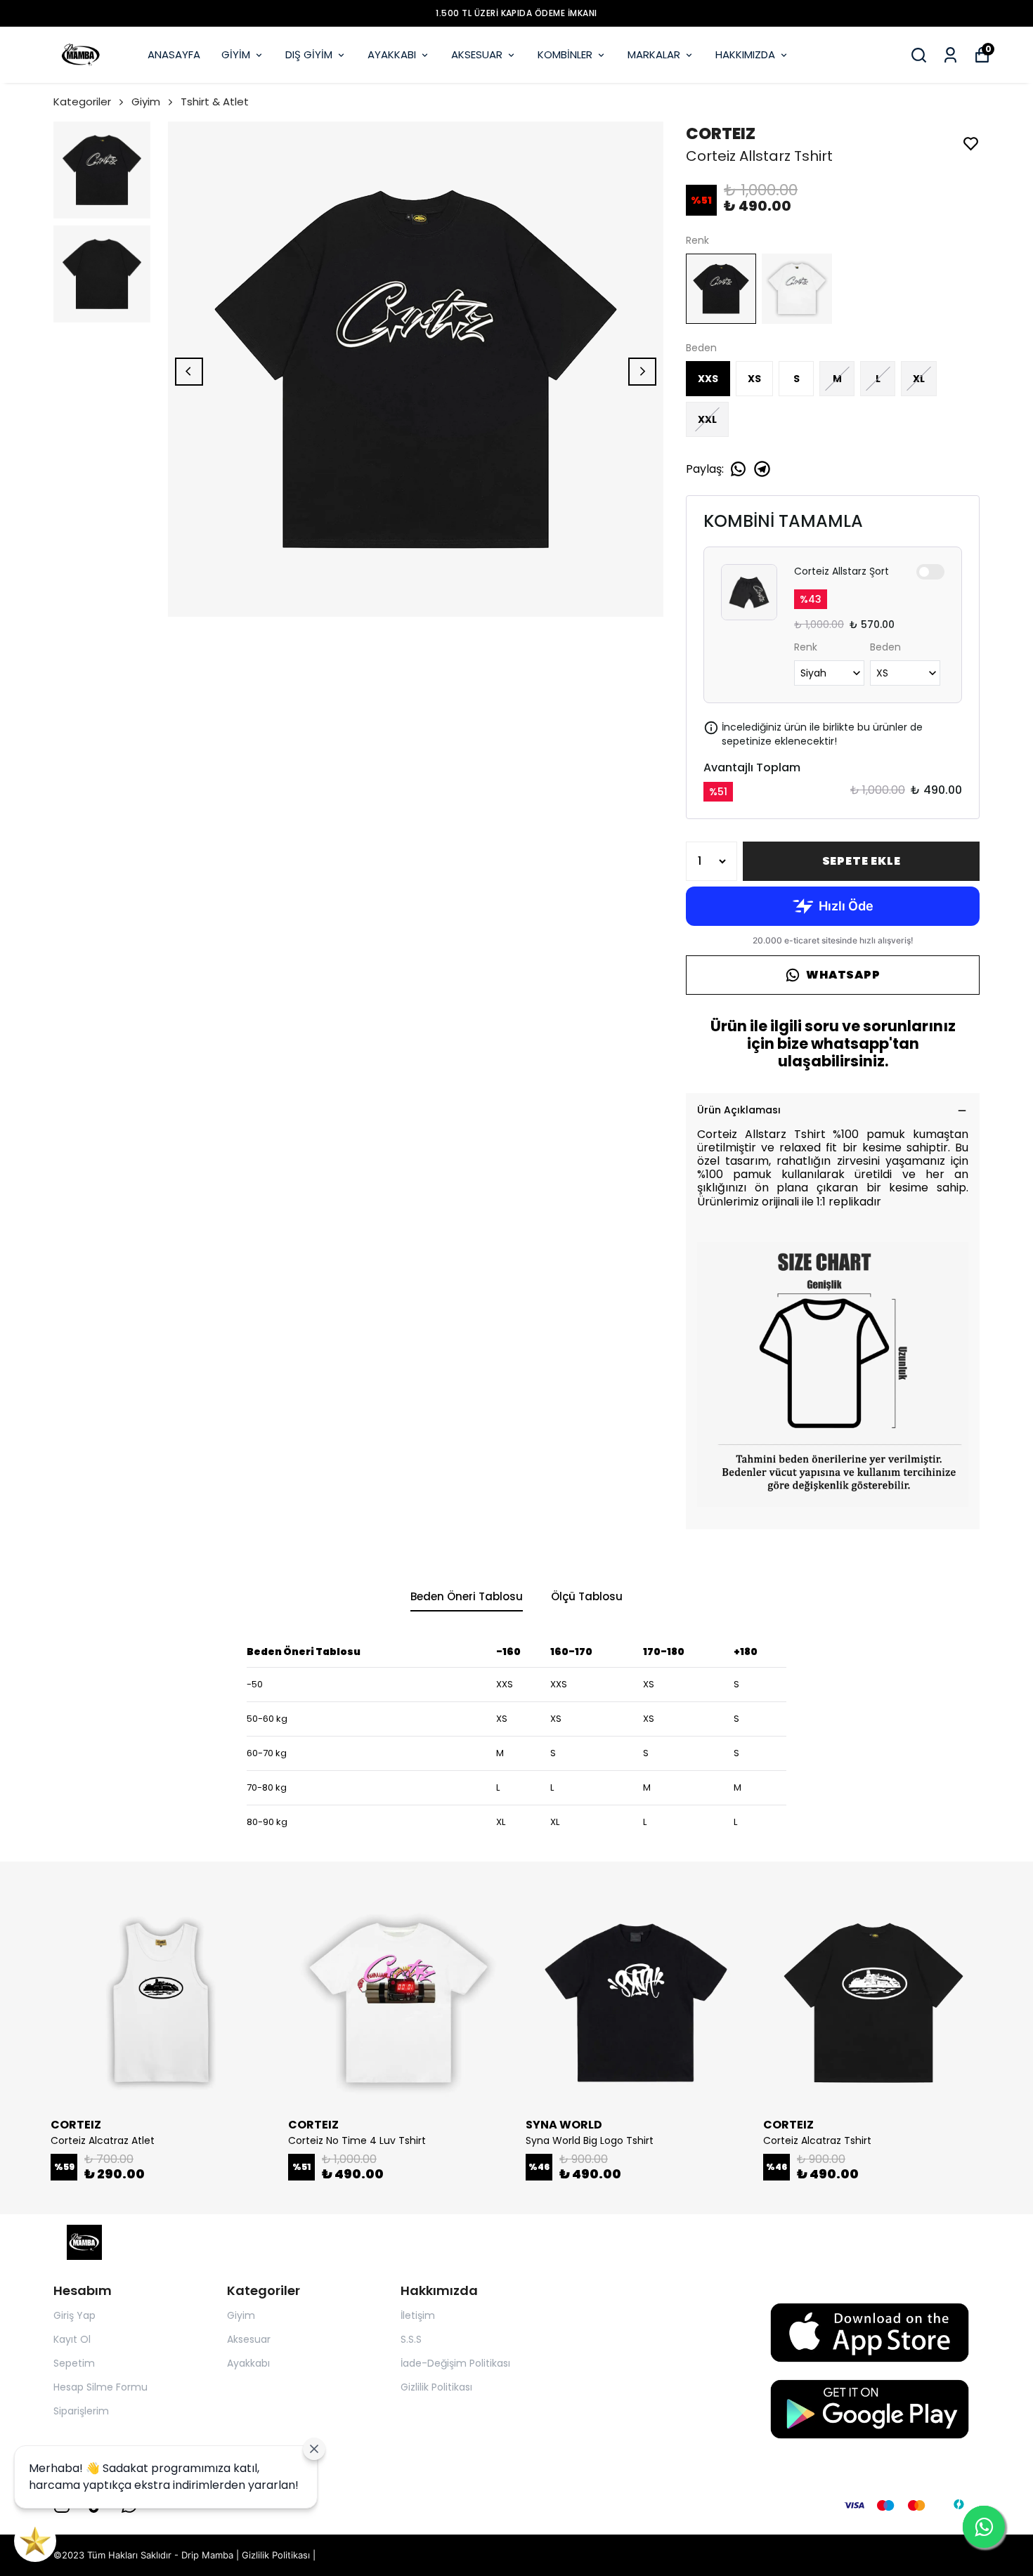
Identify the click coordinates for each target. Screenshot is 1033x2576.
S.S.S (411, 2339)
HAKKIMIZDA (745, 54)
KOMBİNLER (565, 54)
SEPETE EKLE (862, 861)
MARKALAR (654, 54)
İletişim (418, 2315)
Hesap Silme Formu (100, 2387)
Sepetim (74, 2363)
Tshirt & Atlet (215, 102)
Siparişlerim (81, 2411)
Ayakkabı (248, 2363)
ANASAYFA (174, 54)
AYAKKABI (392, 54)
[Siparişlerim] (950, 55)
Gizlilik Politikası (436, 2387)
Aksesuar (249, 2339)
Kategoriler (82, 102)
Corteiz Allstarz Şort (842, 571)
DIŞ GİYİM (309, 54)
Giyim (146, 102)
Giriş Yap (74, 2315)
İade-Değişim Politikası (455, 2363)
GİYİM (236, 54)
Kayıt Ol (72, 2339)
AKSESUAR (477, 54)
